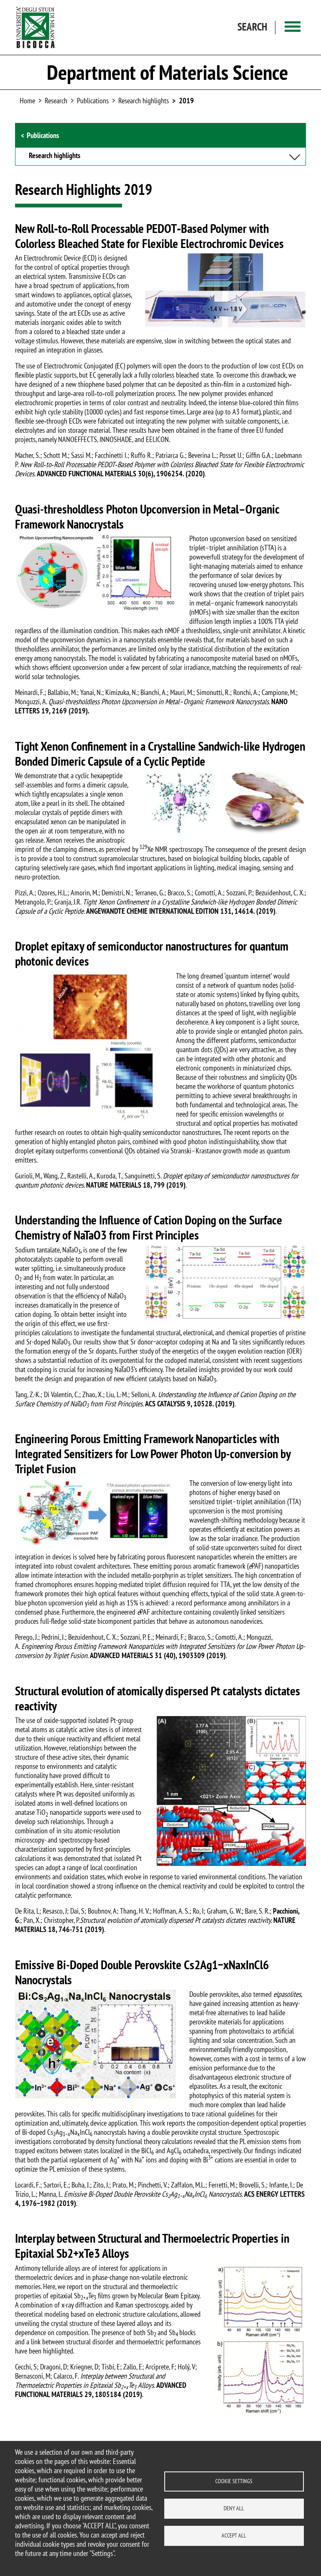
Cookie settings (234, 2481)
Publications (93, 101)
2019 (186, 101)
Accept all (234, 2535)
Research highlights (144, 101)
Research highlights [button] (55, 156)
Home (27, 101)
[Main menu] (293, 27)
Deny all (234, 2508)
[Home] (36, 27)
